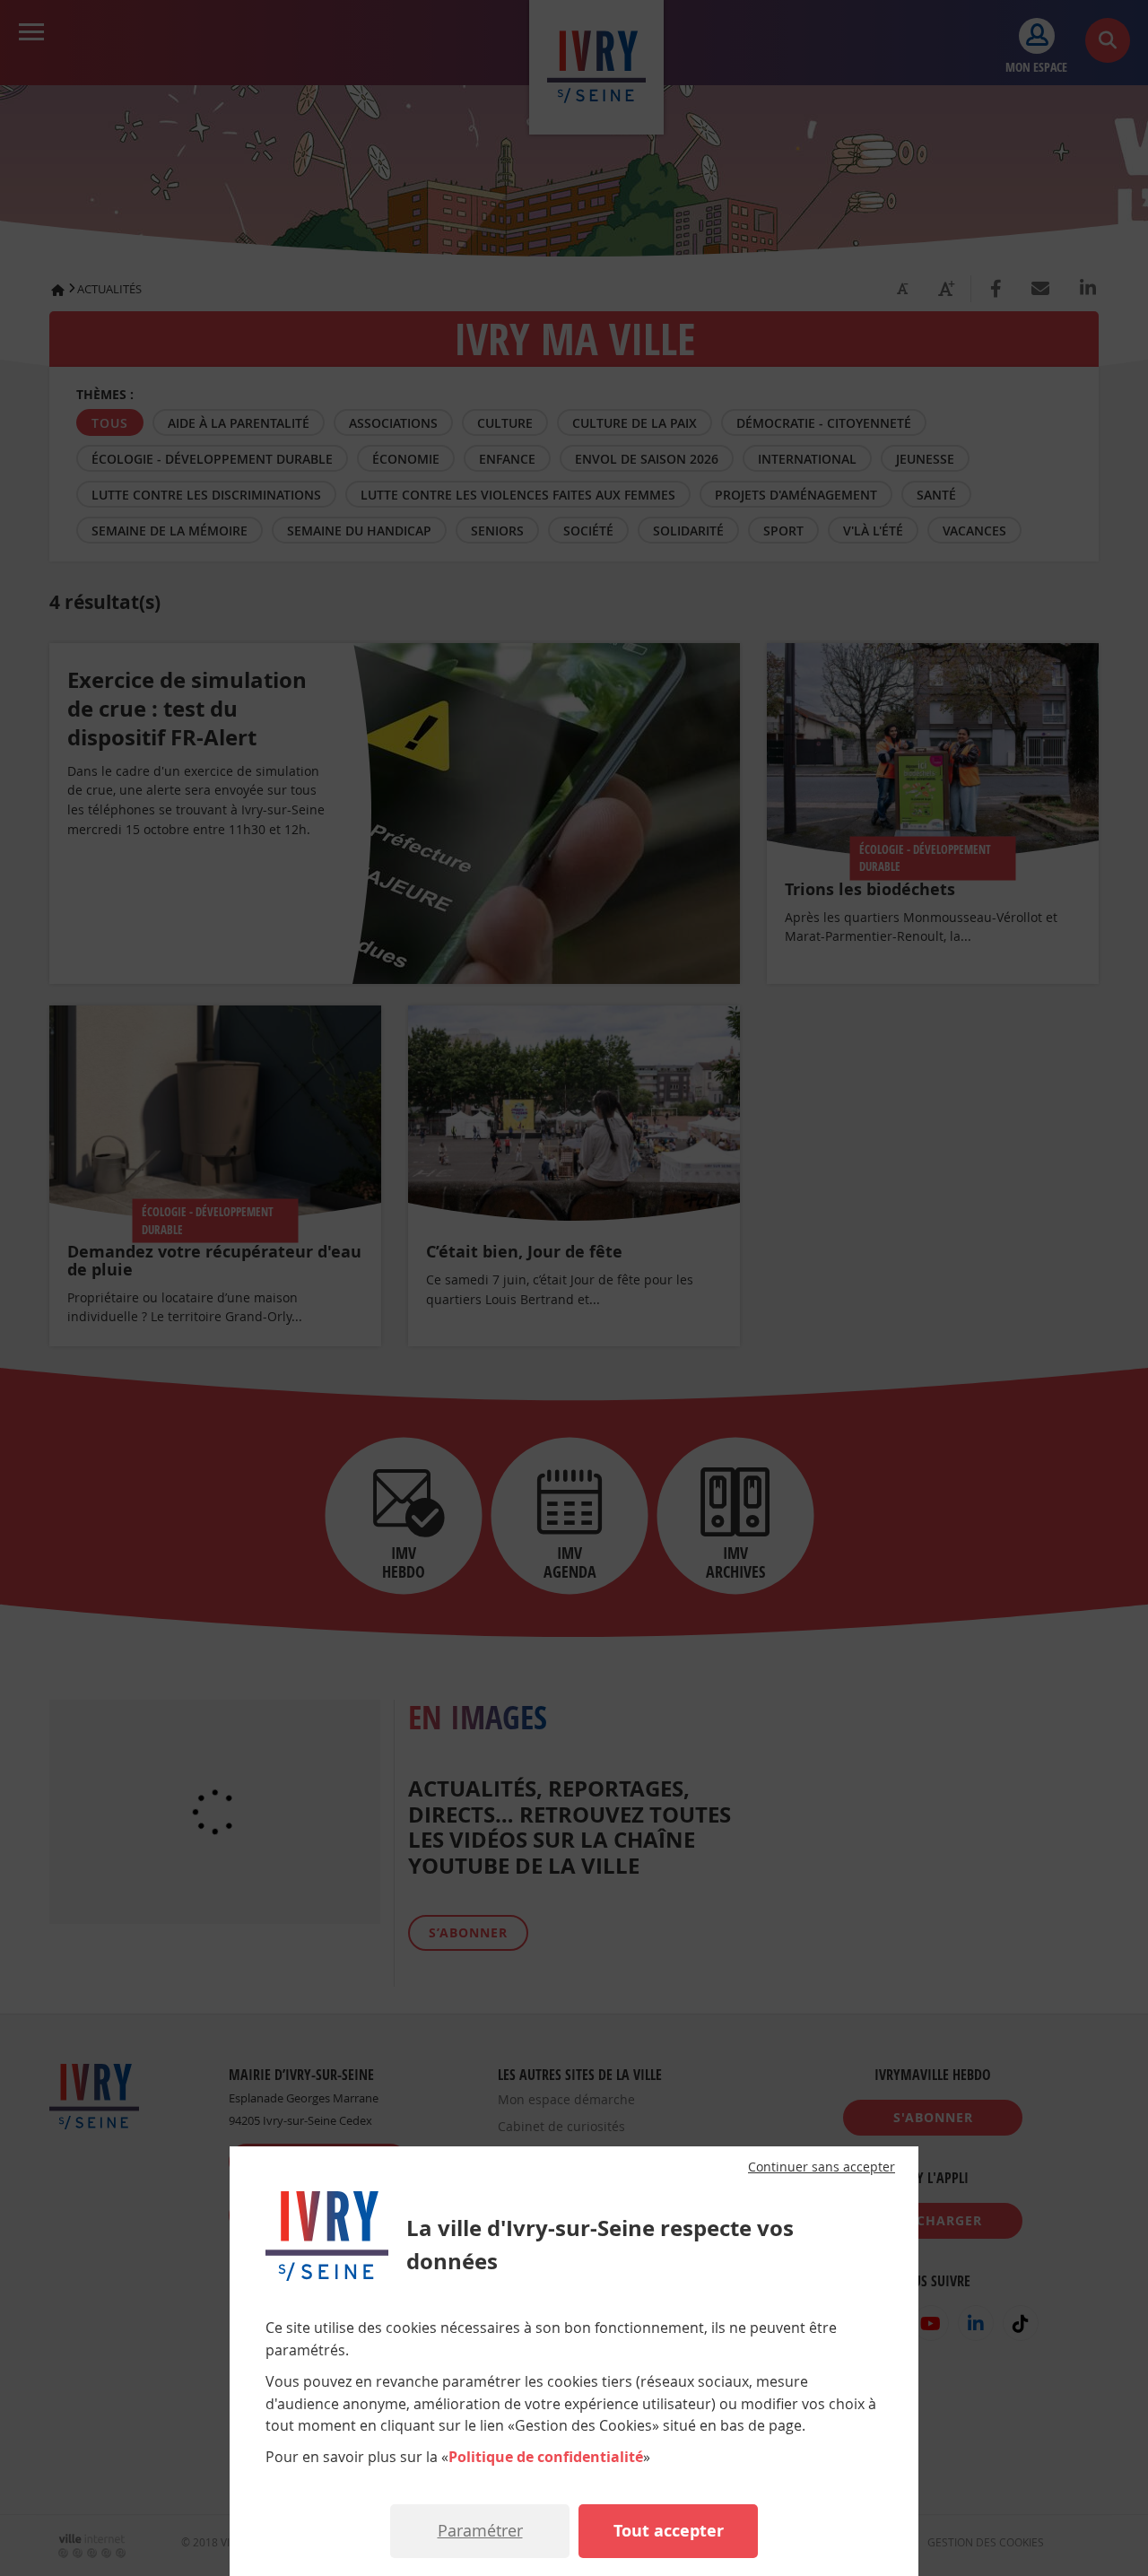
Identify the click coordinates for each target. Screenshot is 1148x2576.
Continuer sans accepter (822, 2167)
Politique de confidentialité (546, 2457)
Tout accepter (669, 2531)
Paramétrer (480, 2530)
